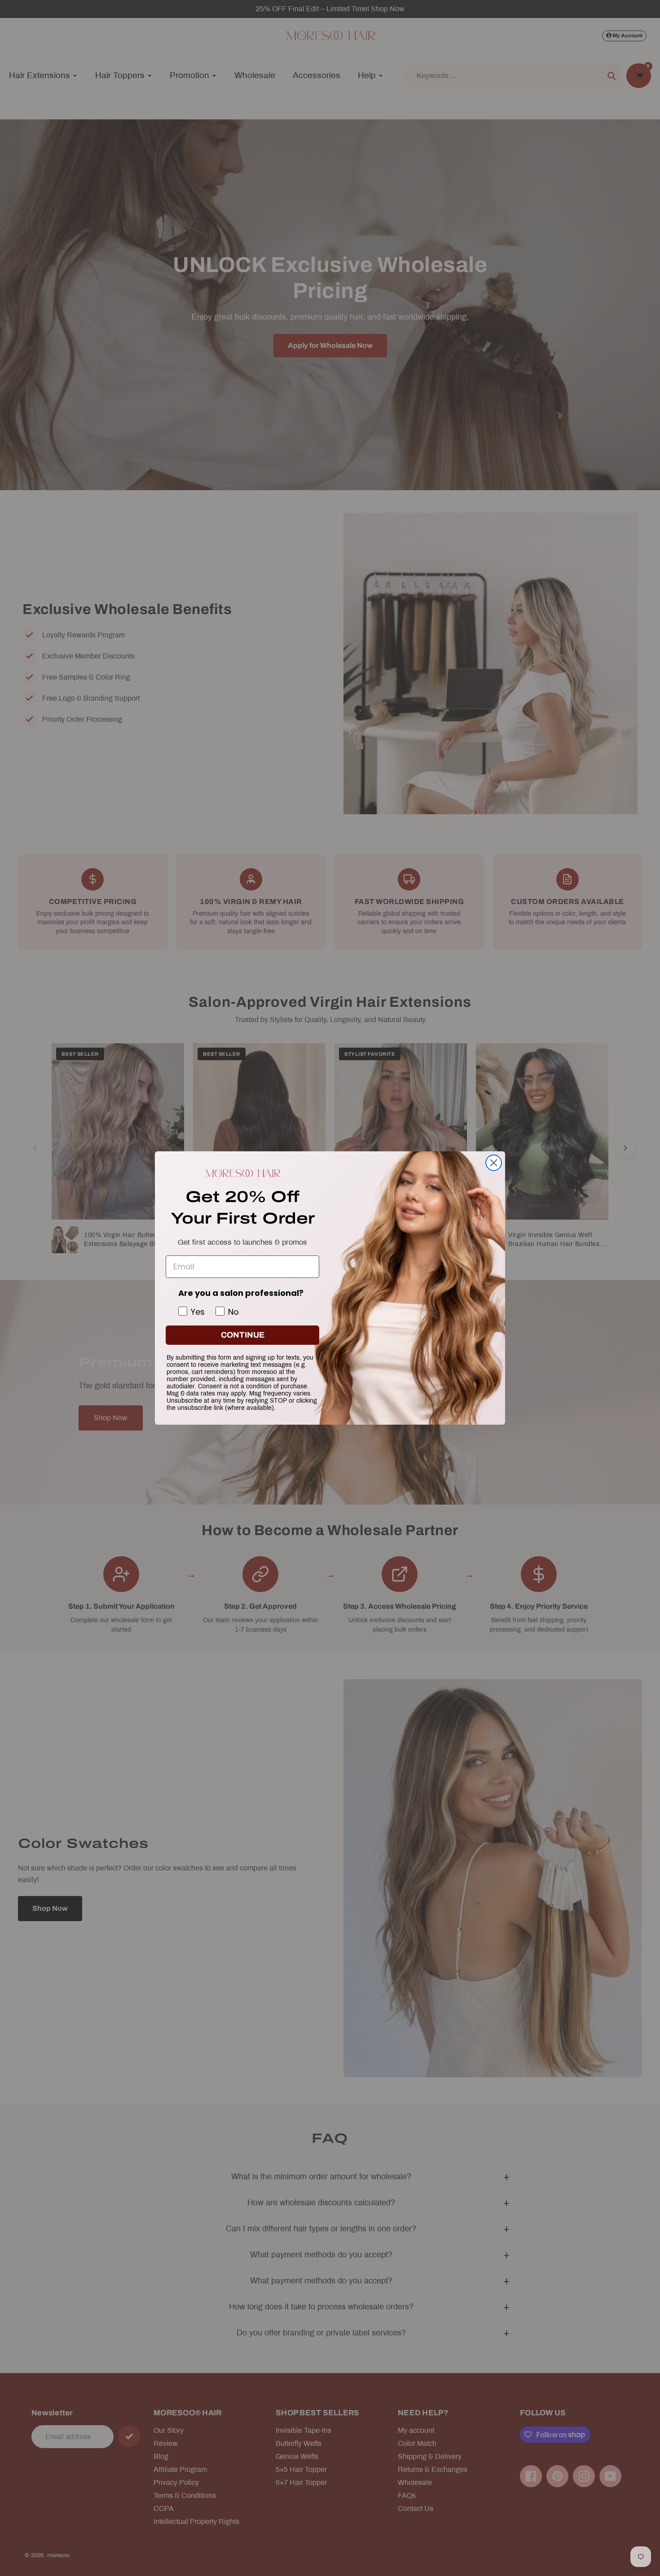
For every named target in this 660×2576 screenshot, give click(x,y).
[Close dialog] (494, 1163)
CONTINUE (243, 1335)
